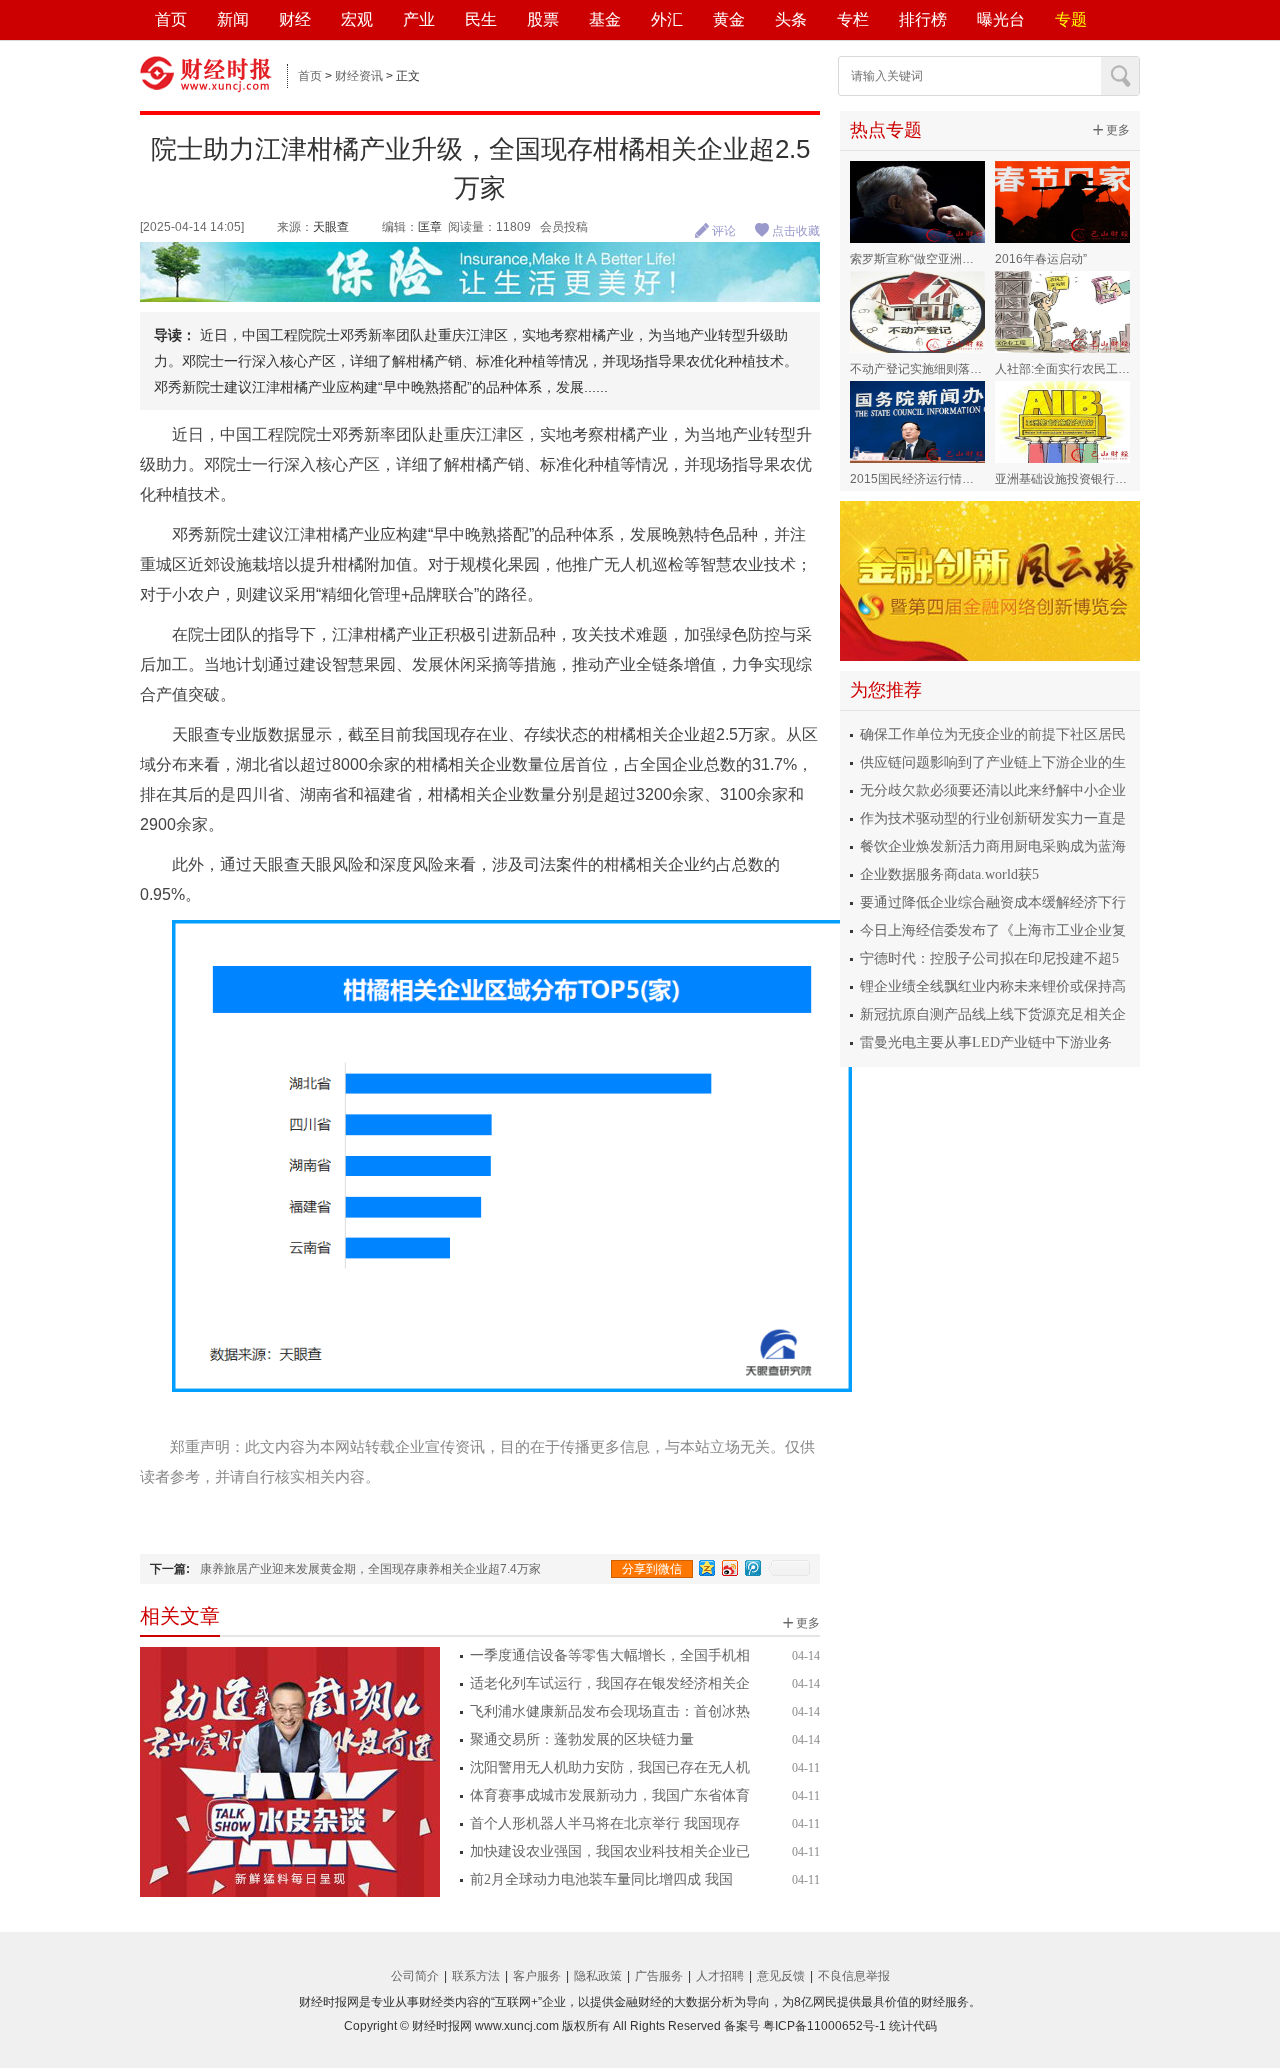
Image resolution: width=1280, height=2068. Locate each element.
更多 (801, 1623)
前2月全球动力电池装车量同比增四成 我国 (601, 1879)
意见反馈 (781, 1976)
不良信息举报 (854, 1976)
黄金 (729, 19)
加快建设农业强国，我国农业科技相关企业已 (610, 1851)
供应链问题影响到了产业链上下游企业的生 (993, 762)
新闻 (233, 19)
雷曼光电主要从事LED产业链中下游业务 (986, 1042)
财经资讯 (359, 76)
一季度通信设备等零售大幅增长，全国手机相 (610, 1655)
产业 (419, 19)
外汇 (667, 19)
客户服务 (537, 1976)
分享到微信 (652, 1569)
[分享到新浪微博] (730, 1568)
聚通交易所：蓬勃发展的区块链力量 (582, 1739)
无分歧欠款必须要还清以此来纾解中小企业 (993, 790)
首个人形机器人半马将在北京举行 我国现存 (605, 1823)
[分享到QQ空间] (707, 1568)
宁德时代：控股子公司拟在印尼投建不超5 (989, 958)
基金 (605, 19)
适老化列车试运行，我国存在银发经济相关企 (610, 1683)
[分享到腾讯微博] (753, 1568)
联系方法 (476, 1976)
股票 (543, 19)
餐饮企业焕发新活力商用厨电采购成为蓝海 (993, 846)
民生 (481, 19)
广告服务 (659, 1976)
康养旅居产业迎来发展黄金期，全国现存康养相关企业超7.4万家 (370, 1569)
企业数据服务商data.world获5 (949, 874)
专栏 (853, 19)
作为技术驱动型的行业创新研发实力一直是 (993, 818)
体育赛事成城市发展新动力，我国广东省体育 (610, 1795)
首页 (171, 19)
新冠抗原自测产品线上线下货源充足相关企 (993, 1014)
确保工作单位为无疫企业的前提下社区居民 (993, 734)
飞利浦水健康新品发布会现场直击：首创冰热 (610, 1711)
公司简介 (415, 1976)
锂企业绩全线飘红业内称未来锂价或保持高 (993, 986)
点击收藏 (787, 231)
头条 (791, 19)
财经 (295, 19)
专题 (1071, 19)
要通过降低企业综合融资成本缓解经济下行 (993, 902)
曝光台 (1001, 19)
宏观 (357, 19)
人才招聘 (720, 1976)
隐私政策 (598, 1976)
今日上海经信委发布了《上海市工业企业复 (993, 930)
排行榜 (923, 19)
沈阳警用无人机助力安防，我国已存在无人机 (610, 1767)
